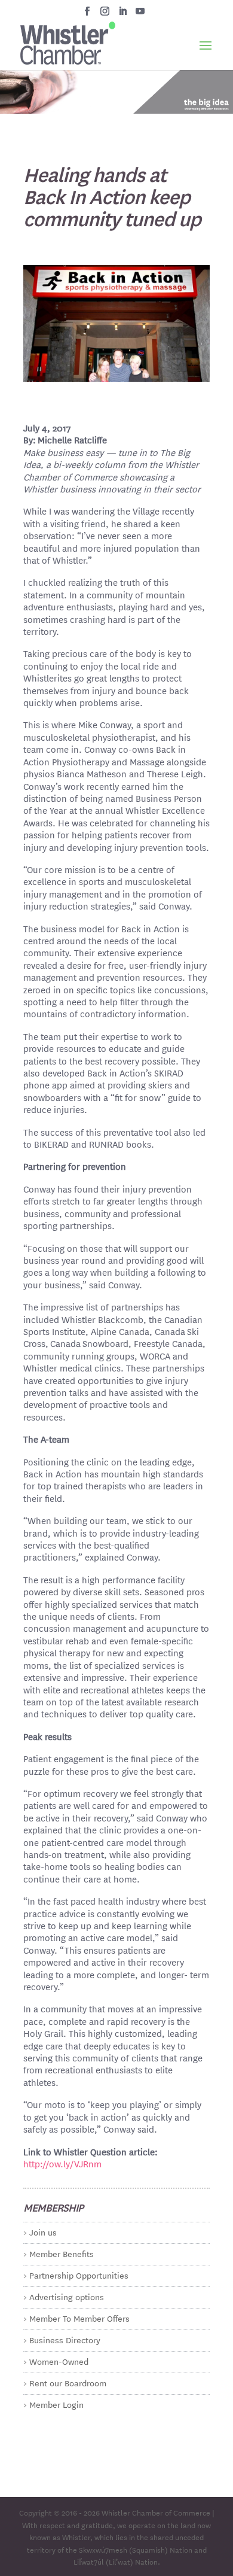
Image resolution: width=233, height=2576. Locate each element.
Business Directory (65, 2340)
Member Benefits (62, 2253)
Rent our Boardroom (68, 2383)
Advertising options (67, 2297)
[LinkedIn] (123, 14)
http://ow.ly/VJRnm (62, 2163)
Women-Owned (59, 2361)
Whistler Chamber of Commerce (156, 2512)
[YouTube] (140, 14)
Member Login (56, 2404)
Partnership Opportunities (79, 2275)
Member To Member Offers (79, 2318)
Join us (43, 2232)
